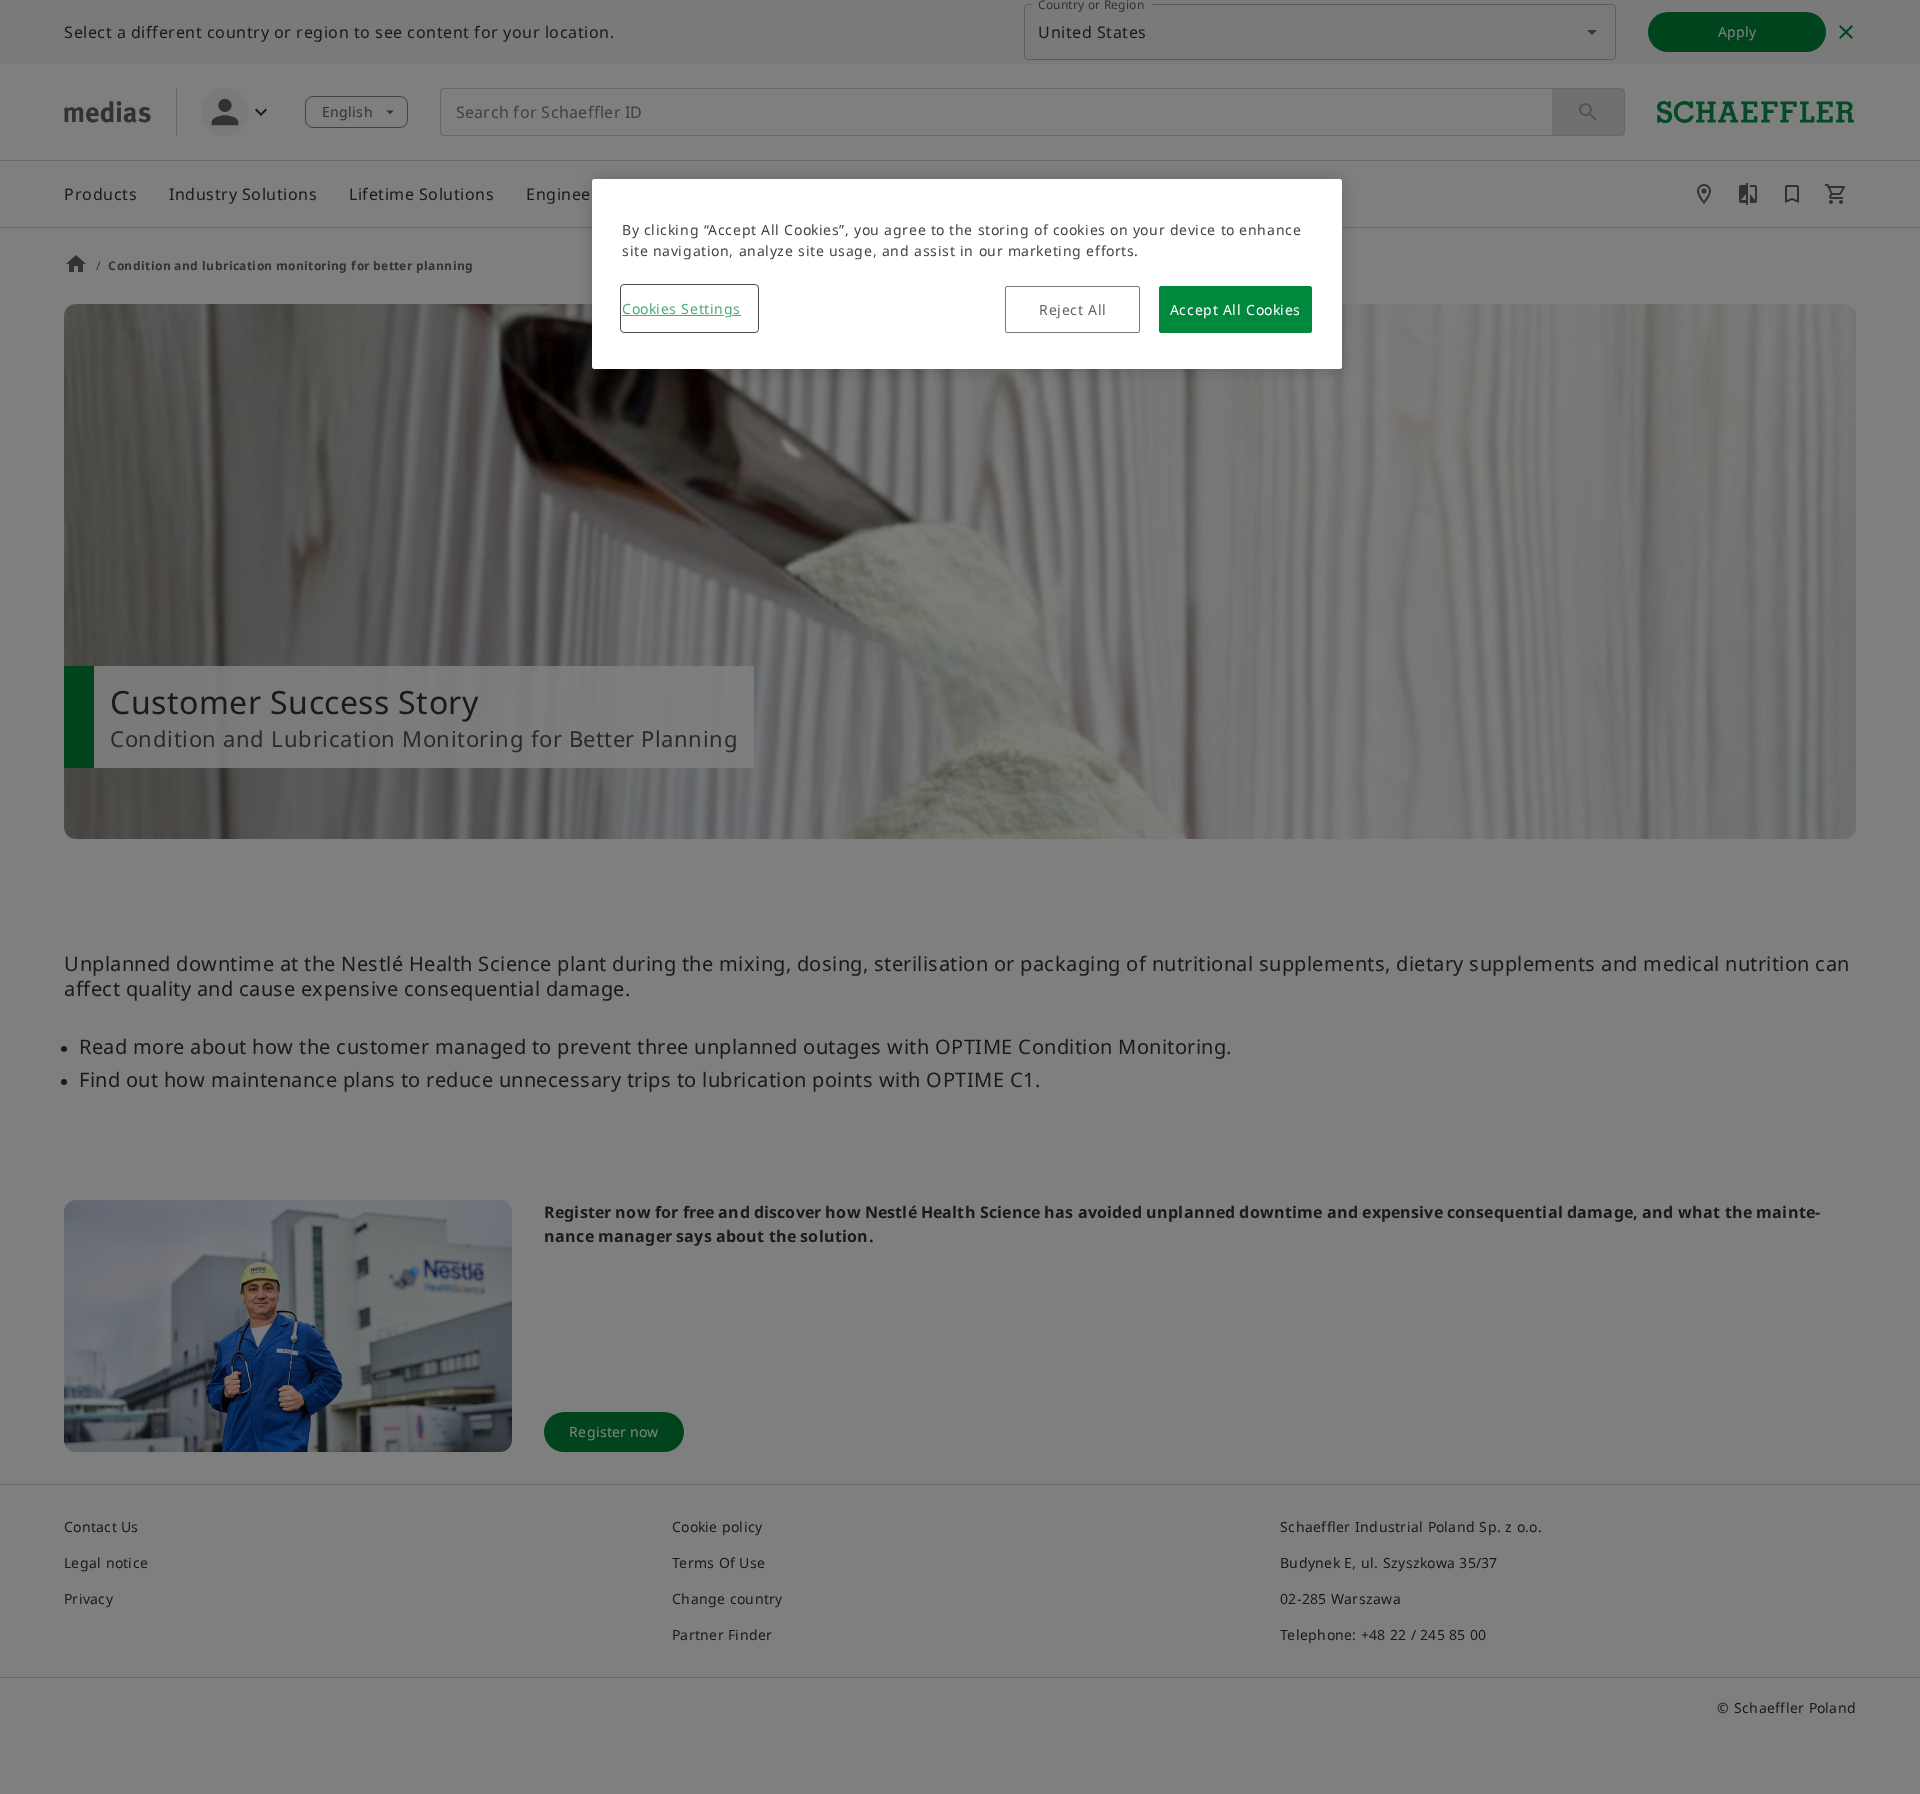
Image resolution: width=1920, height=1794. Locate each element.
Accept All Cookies (1235, 309)
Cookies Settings (681, 308)
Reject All (1073, 309)
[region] (967, 274)
